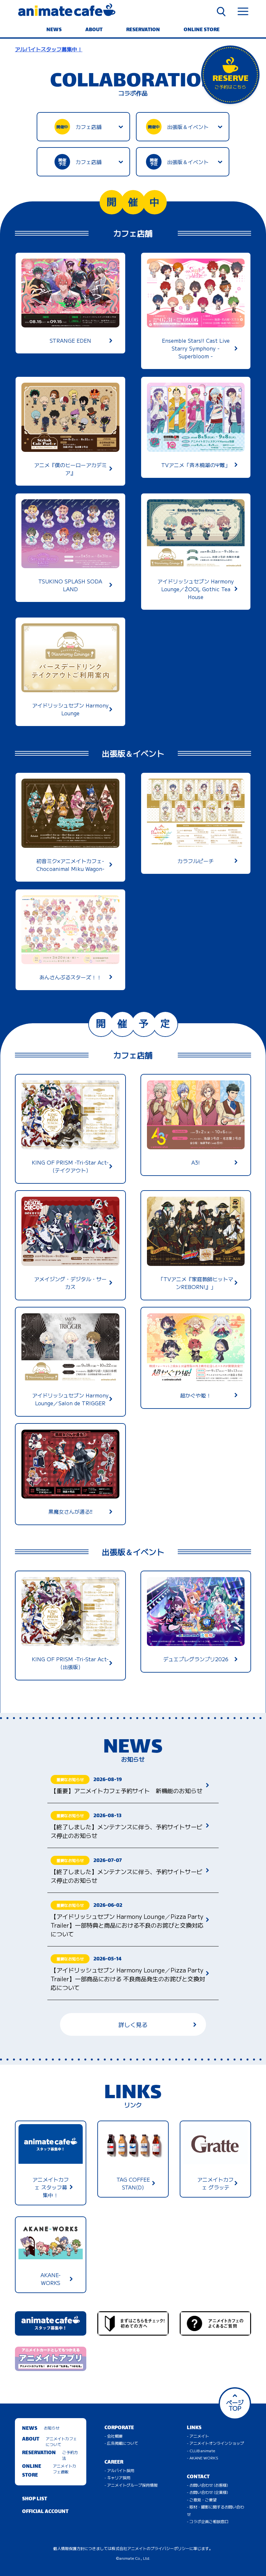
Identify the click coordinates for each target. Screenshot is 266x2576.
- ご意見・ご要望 (202, 2499)
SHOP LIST (35, 2499)
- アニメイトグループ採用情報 (131, 2485)
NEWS (54, 30)
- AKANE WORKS (203, 2458)
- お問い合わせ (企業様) (207, 2492)
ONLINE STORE (202, 30)
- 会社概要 (114, 2436)
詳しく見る (133, 2024)
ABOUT (94, 30)
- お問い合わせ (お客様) (207, 2485)
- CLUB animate (201, 2450)
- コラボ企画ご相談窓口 (208, 2521)
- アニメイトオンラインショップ (215, 2443)
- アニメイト (198, 2436)
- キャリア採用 (117, 2477)
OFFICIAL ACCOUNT (45, 2512)
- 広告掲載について (121, 2443)
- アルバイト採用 (119, 2470)
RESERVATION (143, 30)
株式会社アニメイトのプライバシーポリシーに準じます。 (162, 2548)
